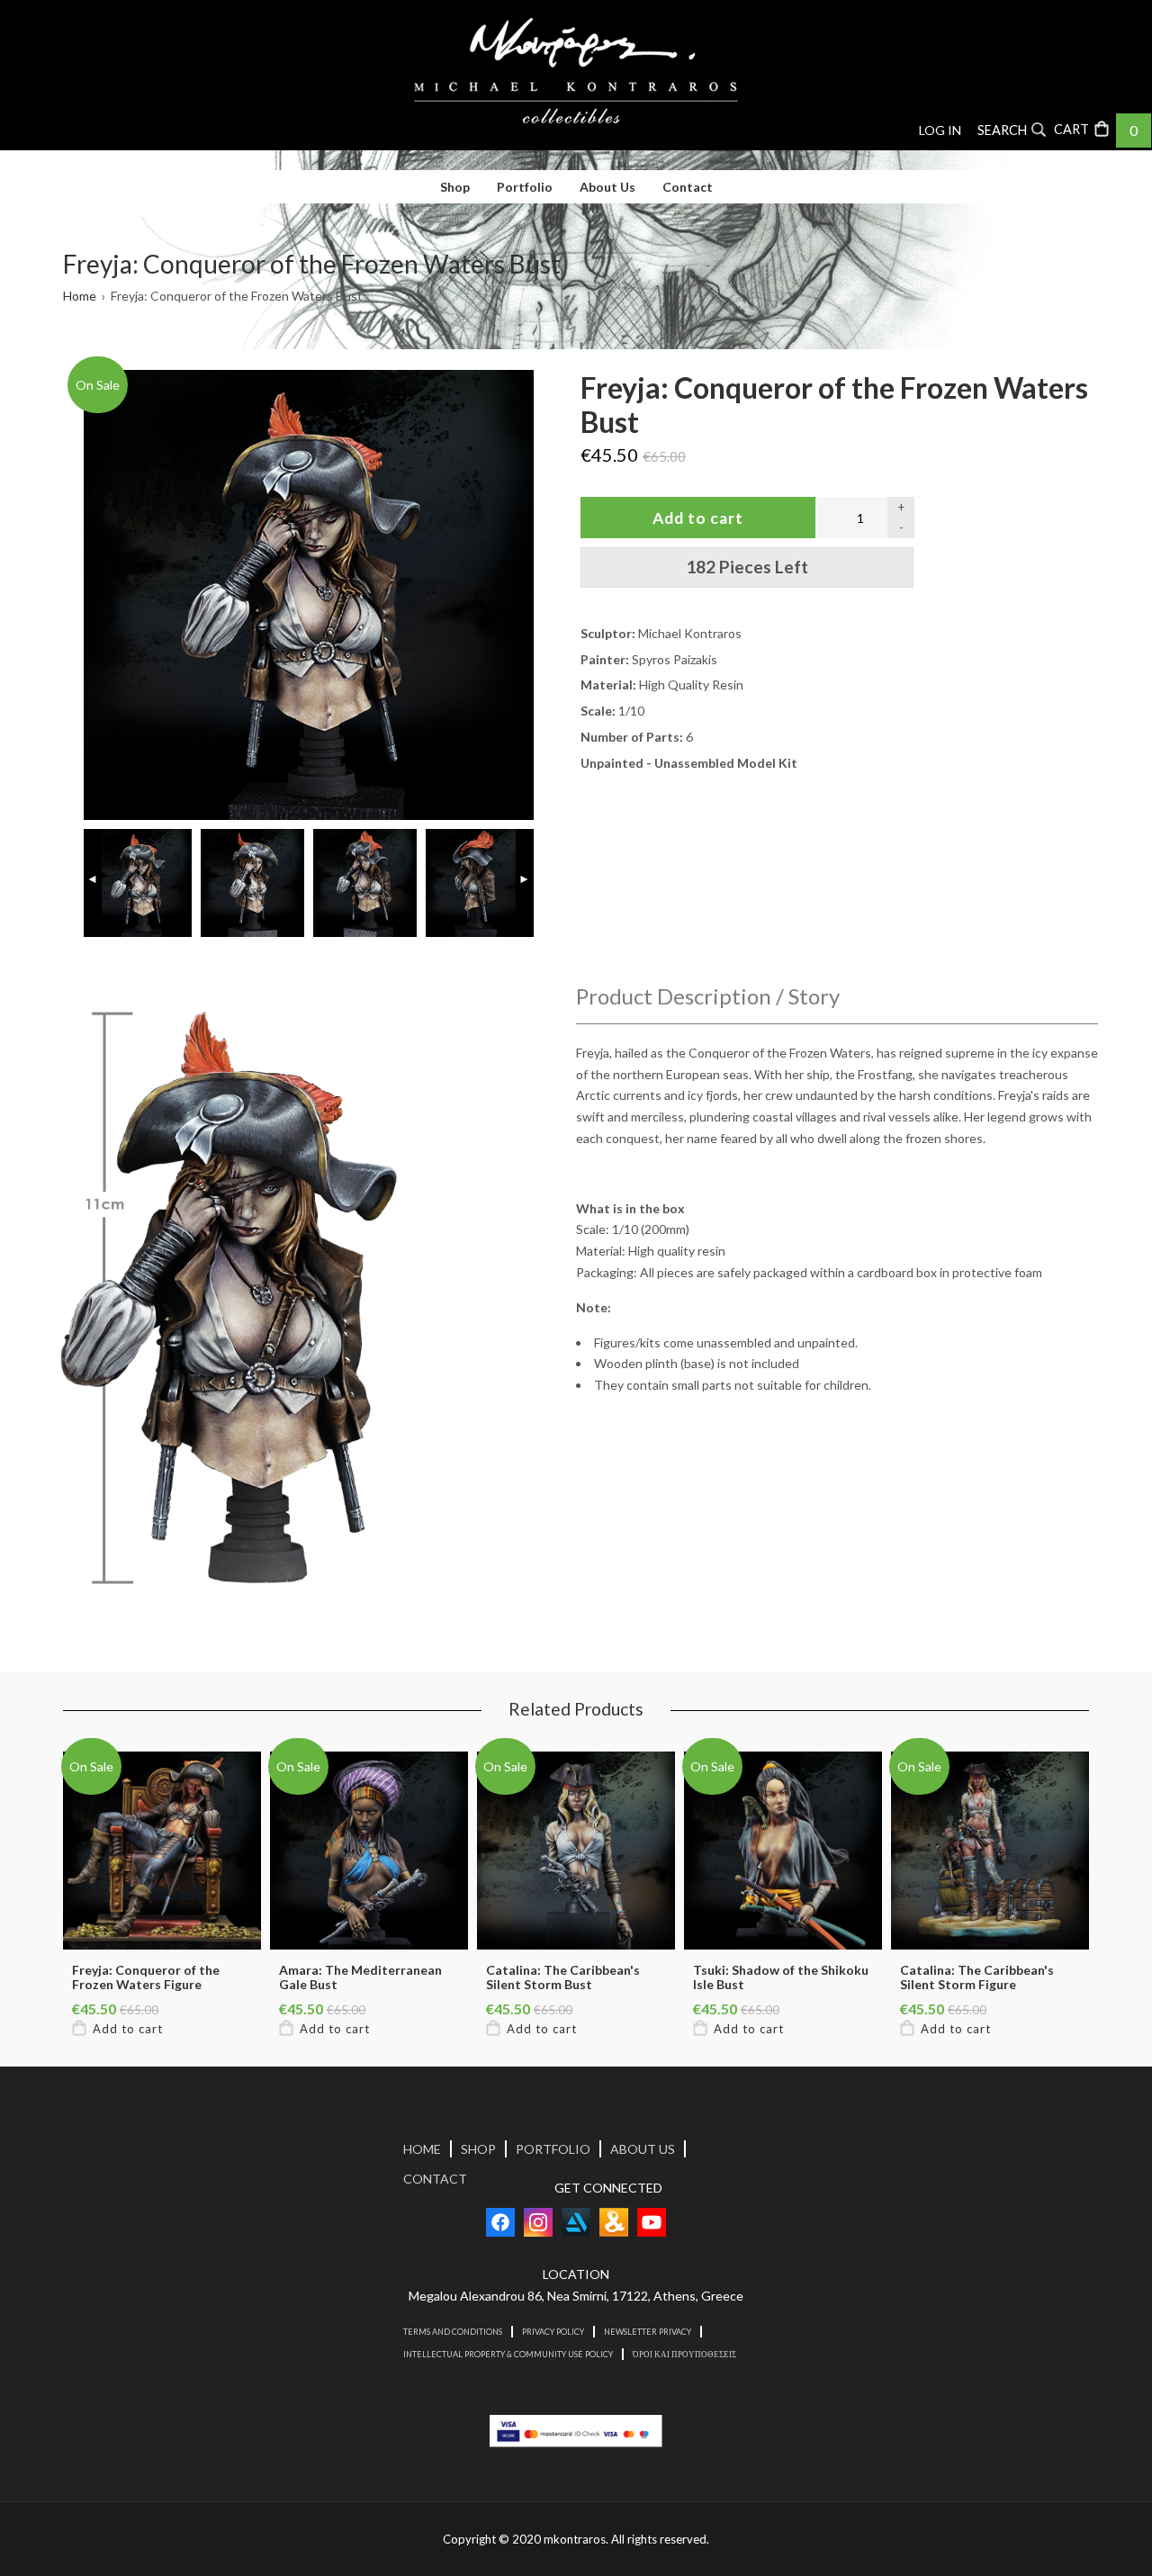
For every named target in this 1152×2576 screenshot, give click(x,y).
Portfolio (525, 187)
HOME (422, 2149)
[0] (1084, 128)
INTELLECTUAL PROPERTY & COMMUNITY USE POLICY (508, 2354)
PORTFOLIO (553, 2149)
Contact (688, 187)
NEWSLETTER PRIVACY (648, 2332)
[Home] (576, 71)
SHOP (478, 2149)
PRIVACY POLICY (553, 2332)
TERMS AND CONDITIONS (453, 2332)
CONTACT (435, 2179)
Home (80, 296)
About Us (607, 187)
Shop (455, 187)
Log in (940, 130)
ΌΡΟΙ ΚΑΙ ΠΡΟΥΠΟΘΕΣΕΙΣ (684, 2354)
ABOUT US (643, 2149)
